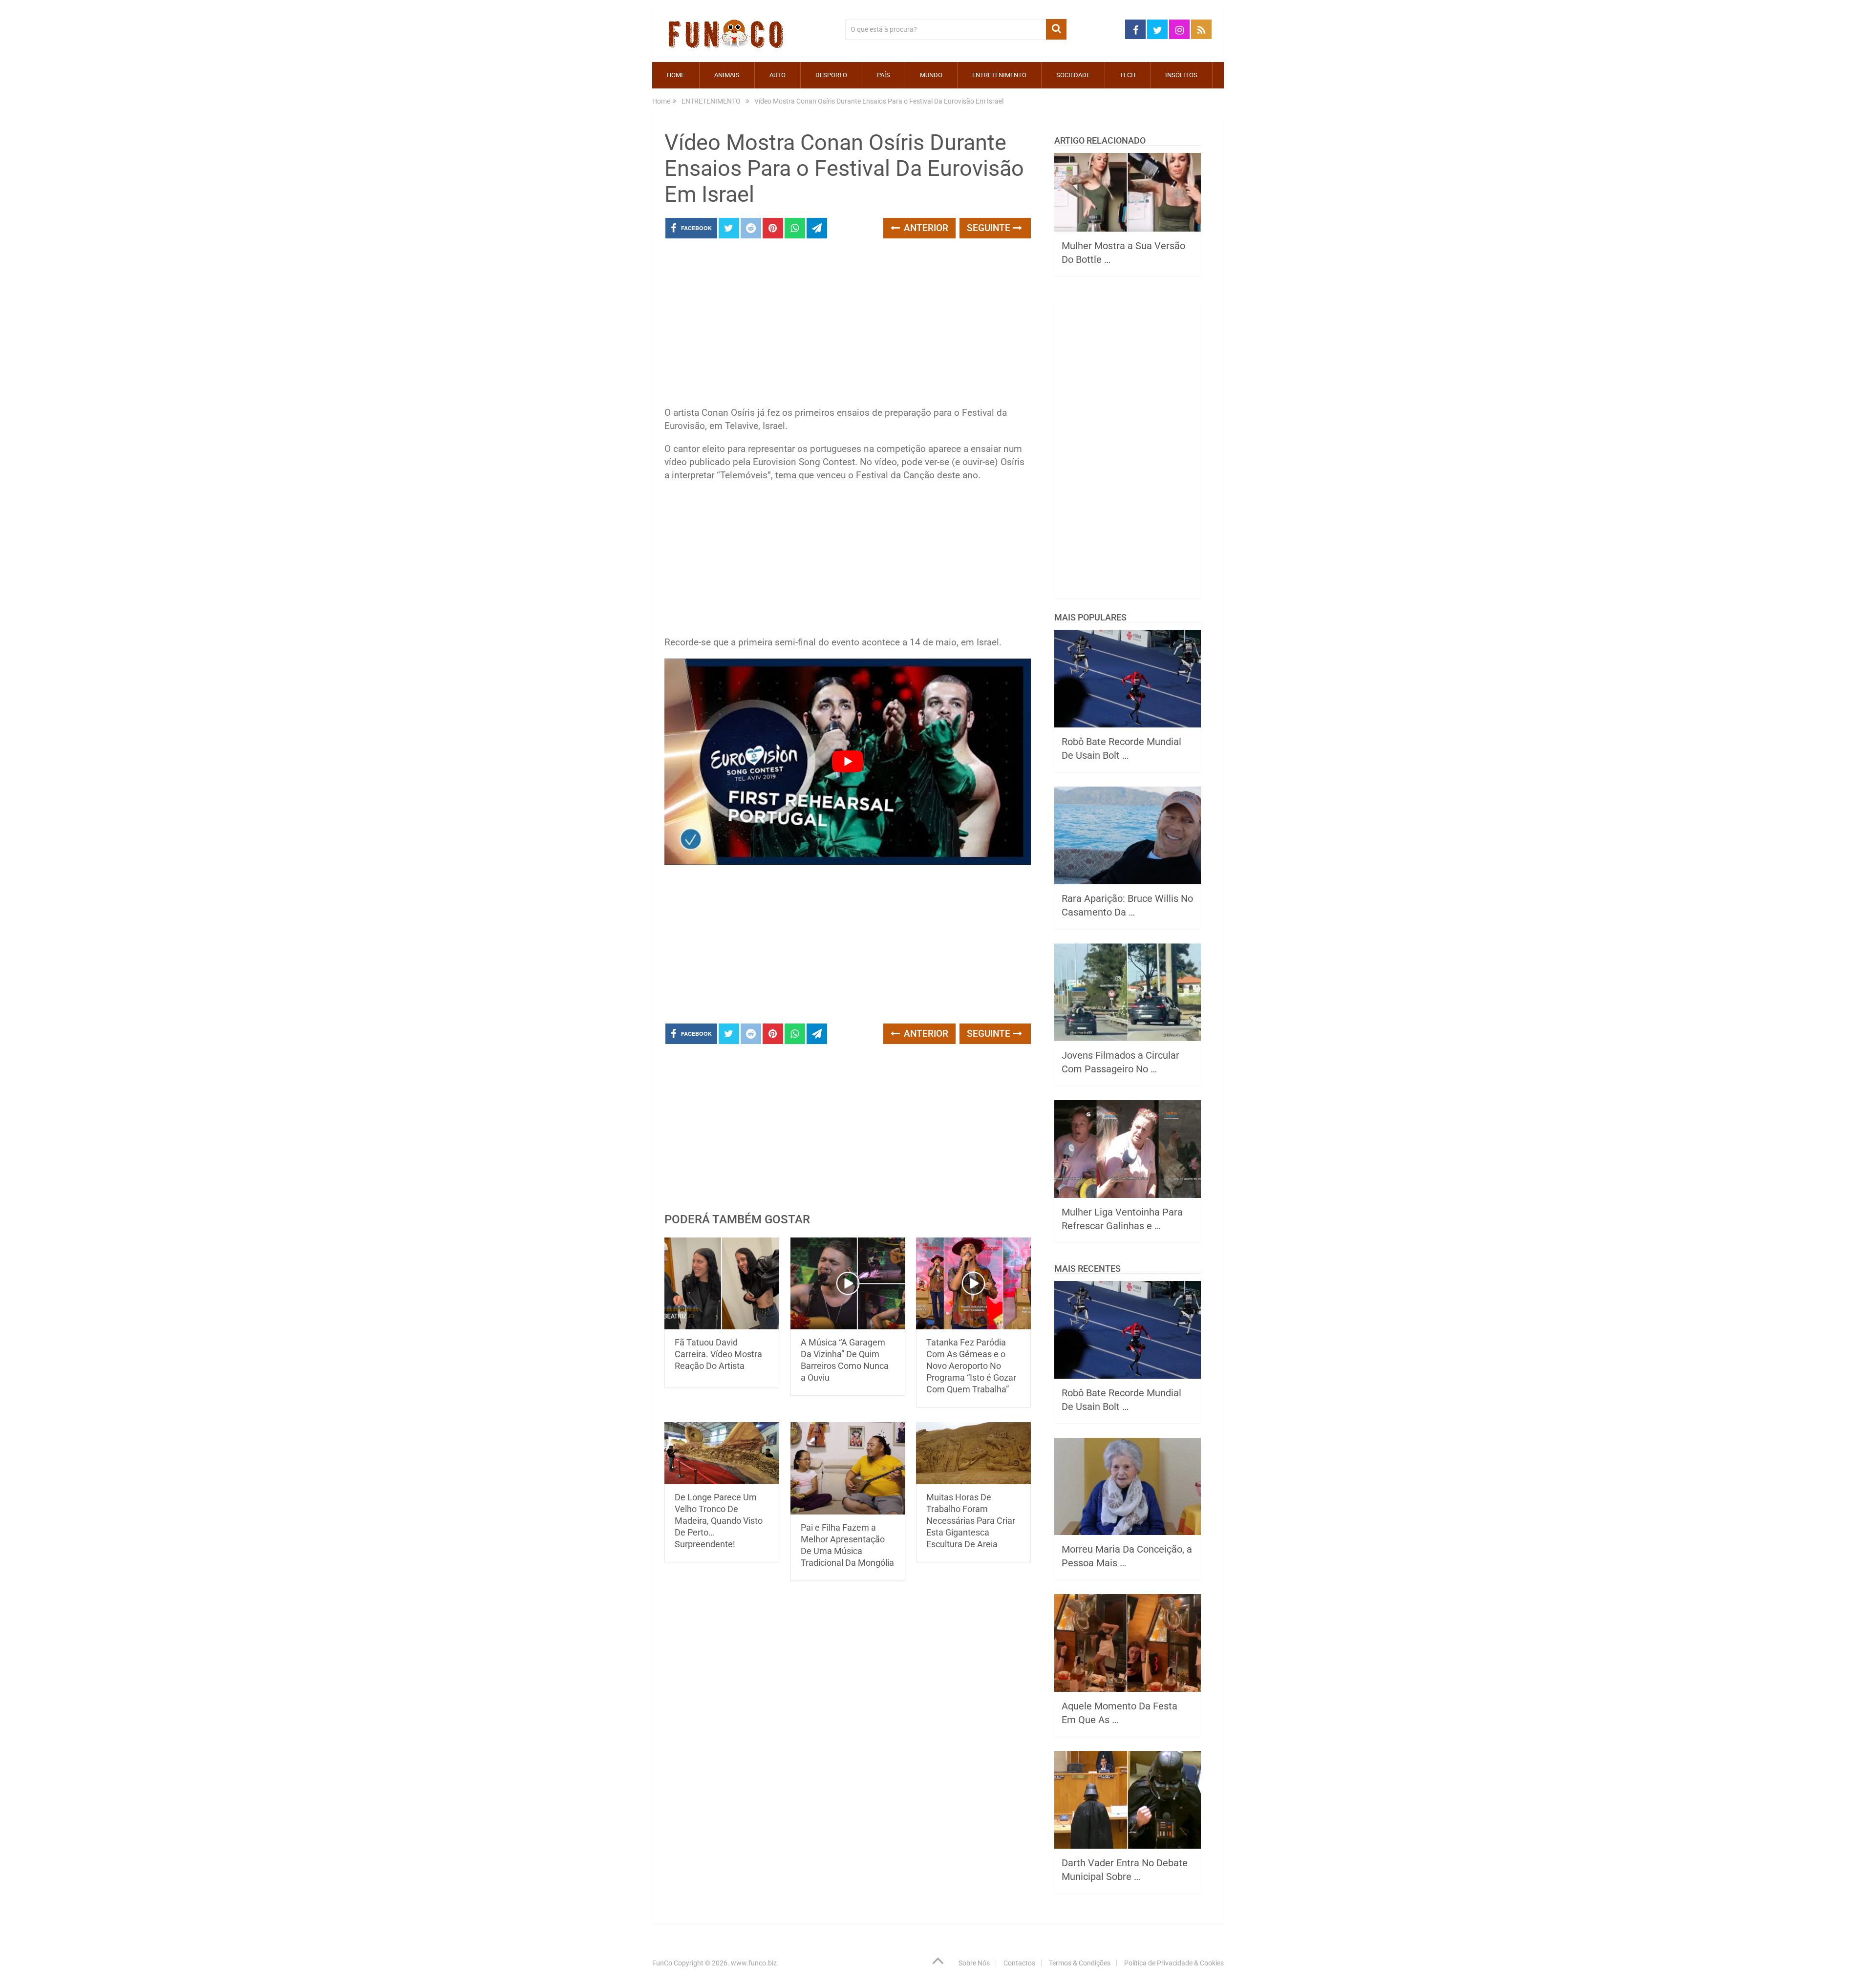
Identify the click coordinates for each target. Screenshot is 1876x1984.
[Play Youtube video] (848, 762)
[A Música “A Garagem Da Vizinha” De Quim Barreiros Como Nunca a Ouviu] (848, 1284)
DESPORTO (831, 75)
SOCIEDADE (1073, 75)
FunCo (662, 1963)
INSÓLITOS (1181, 75)
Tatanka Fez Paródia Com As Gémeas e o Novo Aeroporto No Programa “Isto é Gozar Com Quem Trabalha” (971, 1366)
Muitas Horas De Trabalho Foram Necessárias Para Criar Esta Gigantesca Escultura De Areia (971, 1521)
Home (676, 75)
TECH (1128, 75)
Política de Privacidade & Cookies (1174, 1963)
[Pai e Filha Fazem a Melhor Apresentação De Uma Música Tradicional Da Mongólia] (848, 1468)
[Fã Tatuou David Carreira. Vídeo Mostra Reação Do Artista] (722, 1284)
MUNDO (931, 75)
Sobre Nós (974, 1963)
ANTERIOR (925, 228)
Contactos (1019, 1963)
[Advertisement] (848, 325)
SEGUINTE (990, 228)
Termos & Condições (1080, 1963)
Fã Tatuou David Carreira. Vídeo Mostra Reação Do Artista (718, 1354)
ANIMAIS (727, 75)
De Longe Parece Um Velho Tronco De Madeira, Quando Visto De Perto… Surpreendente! (719, 1521)
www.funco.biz (754, 1963)
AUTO (778, 75)
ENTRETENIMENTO (999, 75)
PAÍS (884, 75)
